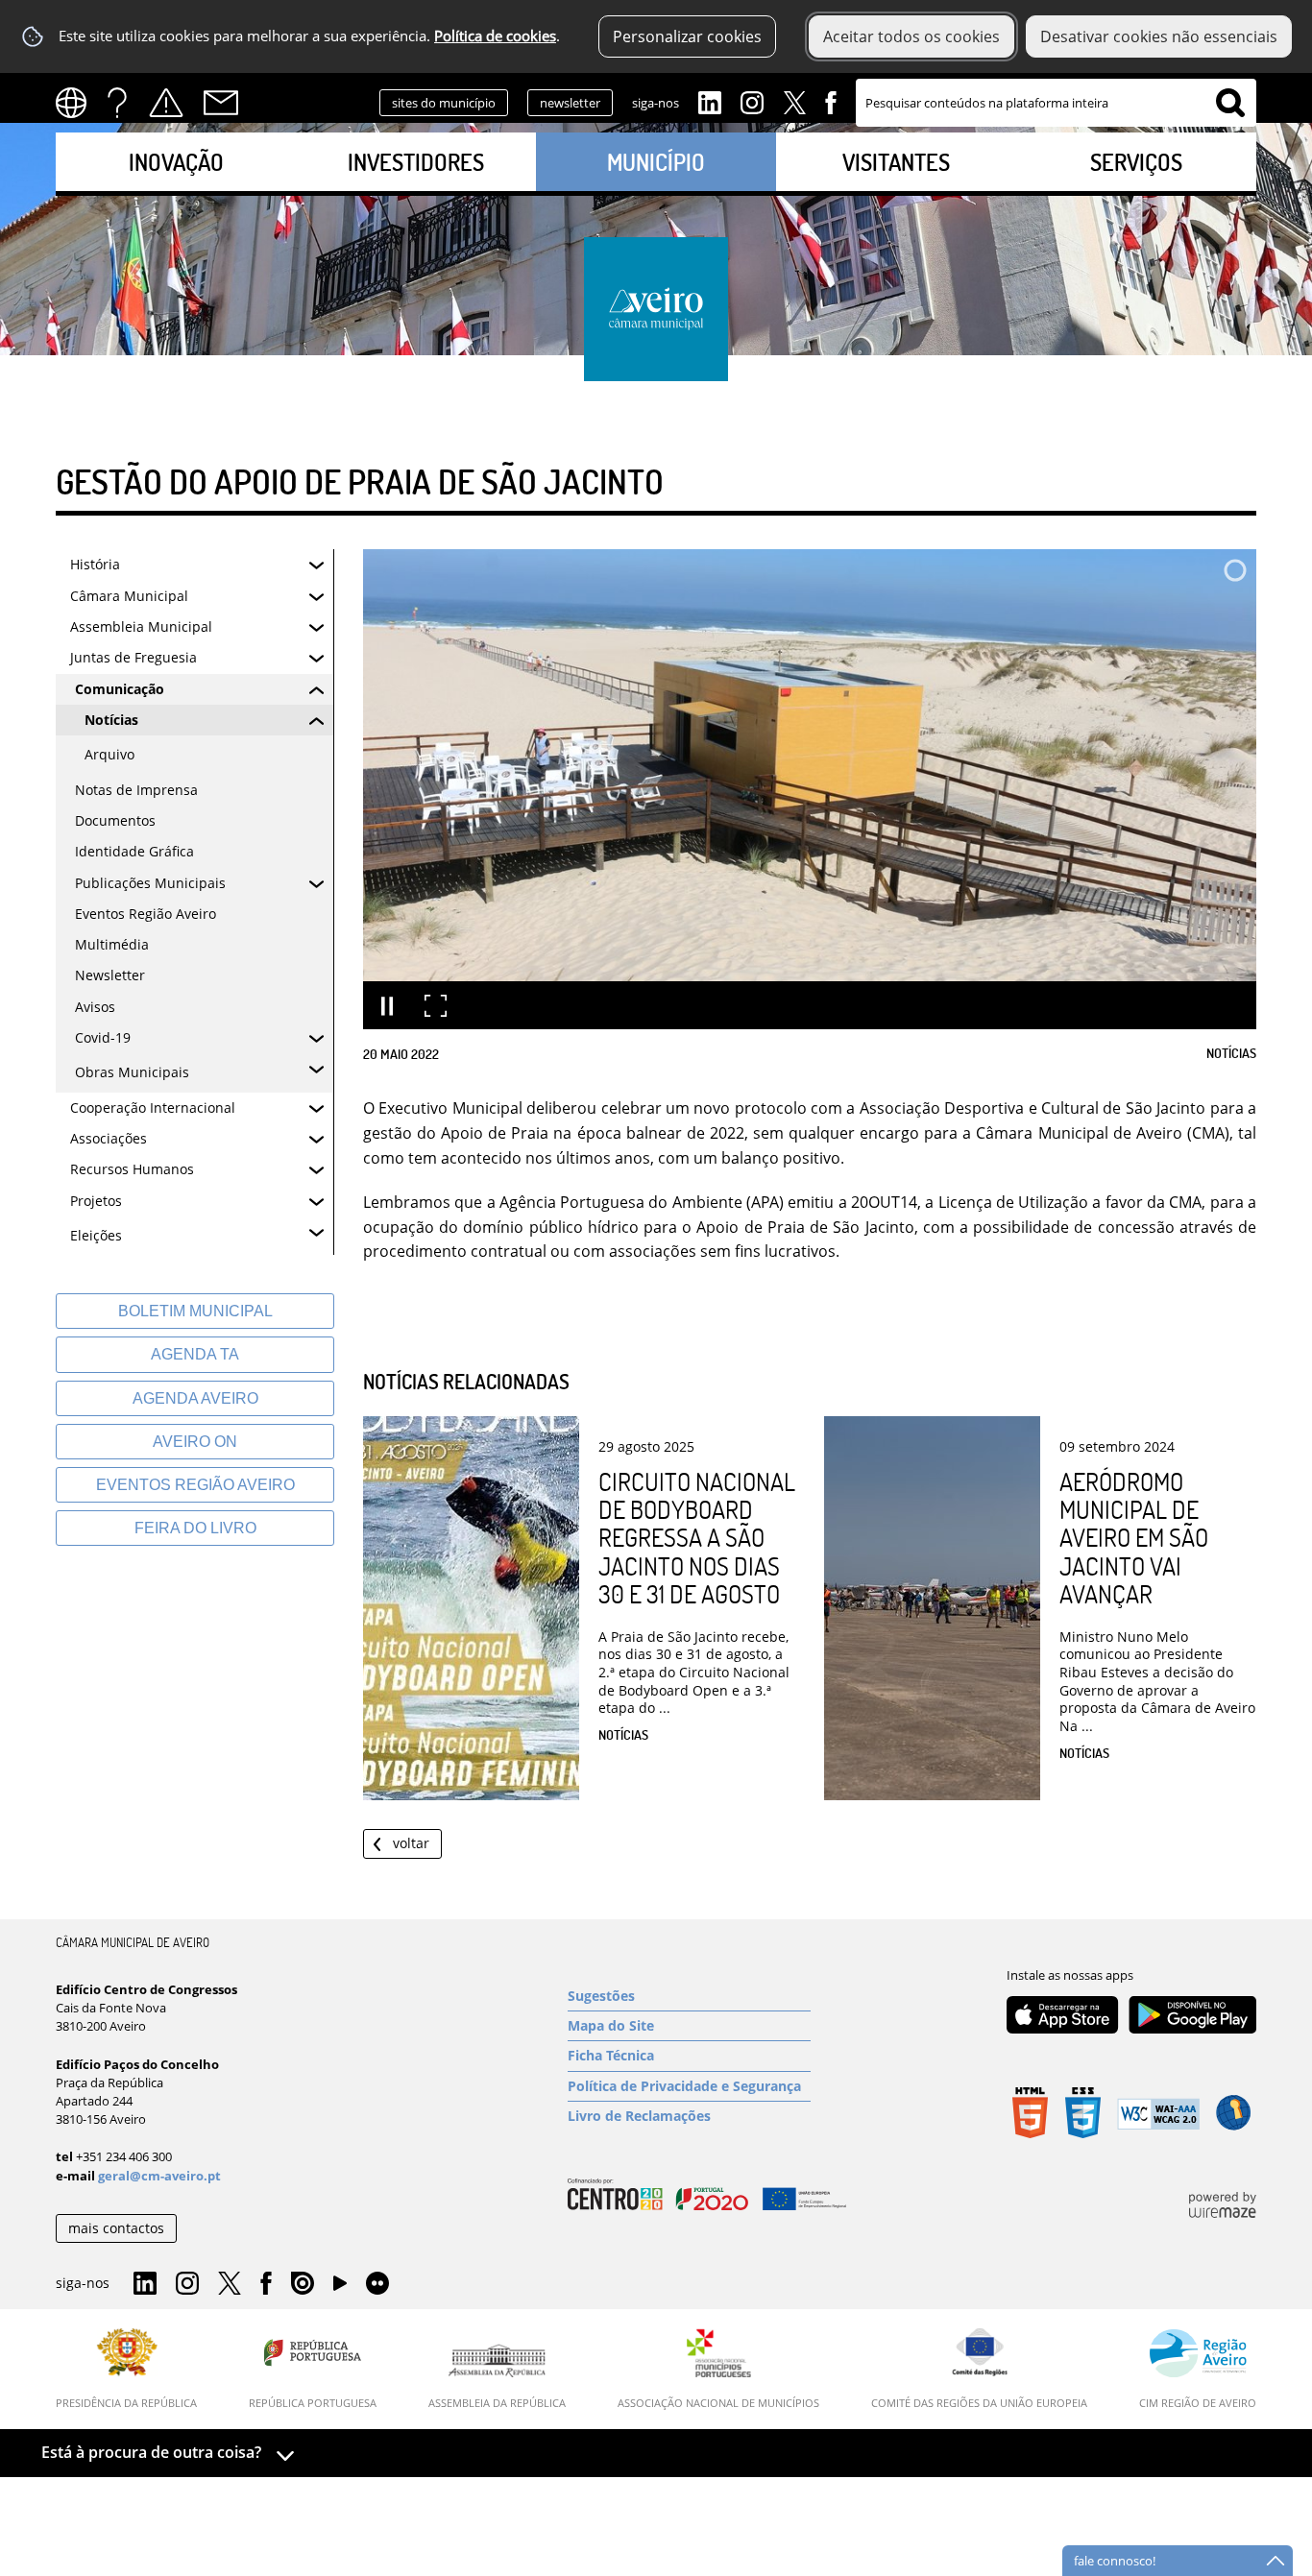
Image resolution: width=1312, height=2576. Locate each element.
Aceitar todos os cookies (911, 36)
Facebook (831, 101)
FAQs (117, 103)
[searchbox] (1056, 103)
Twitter (794, 101)
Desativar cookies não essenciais (1159, 36)
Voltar (411, 1843)
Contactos (221, 103)
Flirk (377, 2284)
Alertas (166, 103)
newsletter (570, 103)
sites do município (444, 103)
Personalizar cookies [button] (687, 36)
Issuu (303, 2284)
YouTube (340, 2288)
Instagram (752, 101)
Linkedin (710, 101)
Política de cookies (495, 36)
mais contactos (116, 2228)
